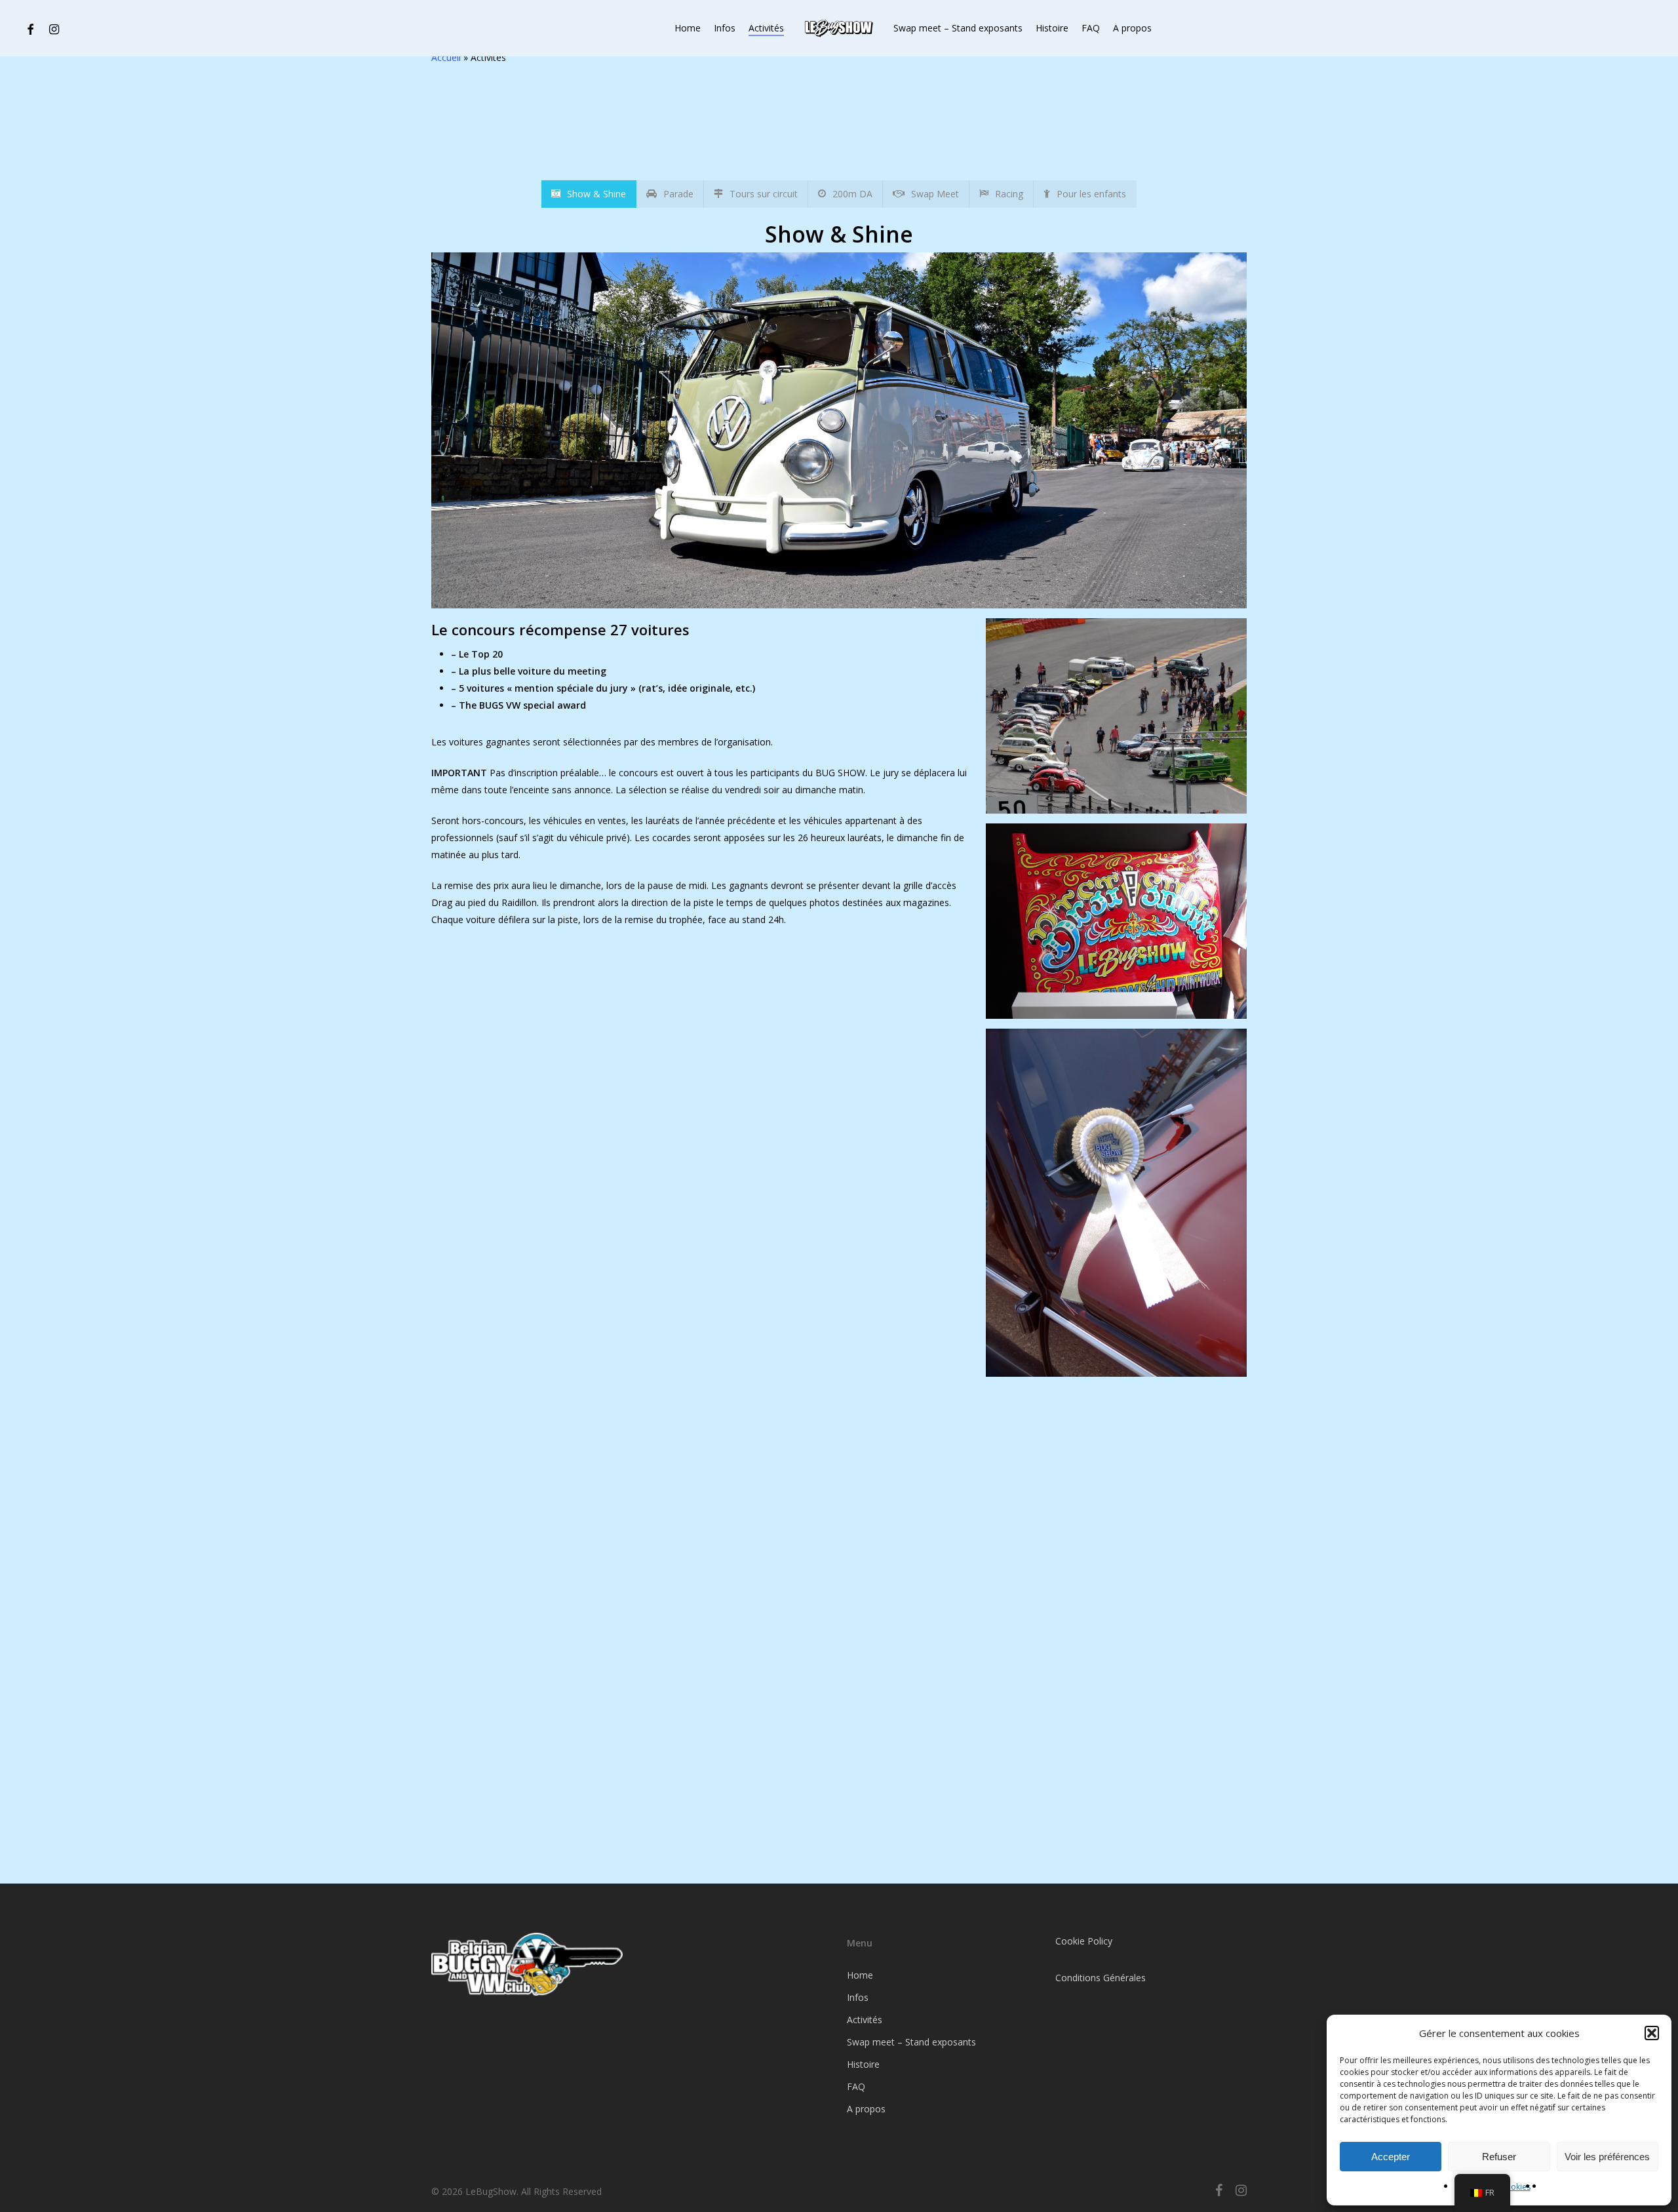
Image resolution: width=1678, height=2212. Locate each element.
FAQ (856, 2086)
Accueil (446, 57)
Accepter (1391, 2157)
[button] (1652, 2033)
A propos (866, 2109)
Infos (858, 1997)
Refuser (1499, 2157)
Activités (865, 2020)
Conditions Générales (1101, 1978)
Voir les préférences (1607, 2157)
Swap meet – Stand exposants (911, 2042)
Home (860, 1975)
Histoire (863, 2064)
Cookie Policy (1084, 1941)
